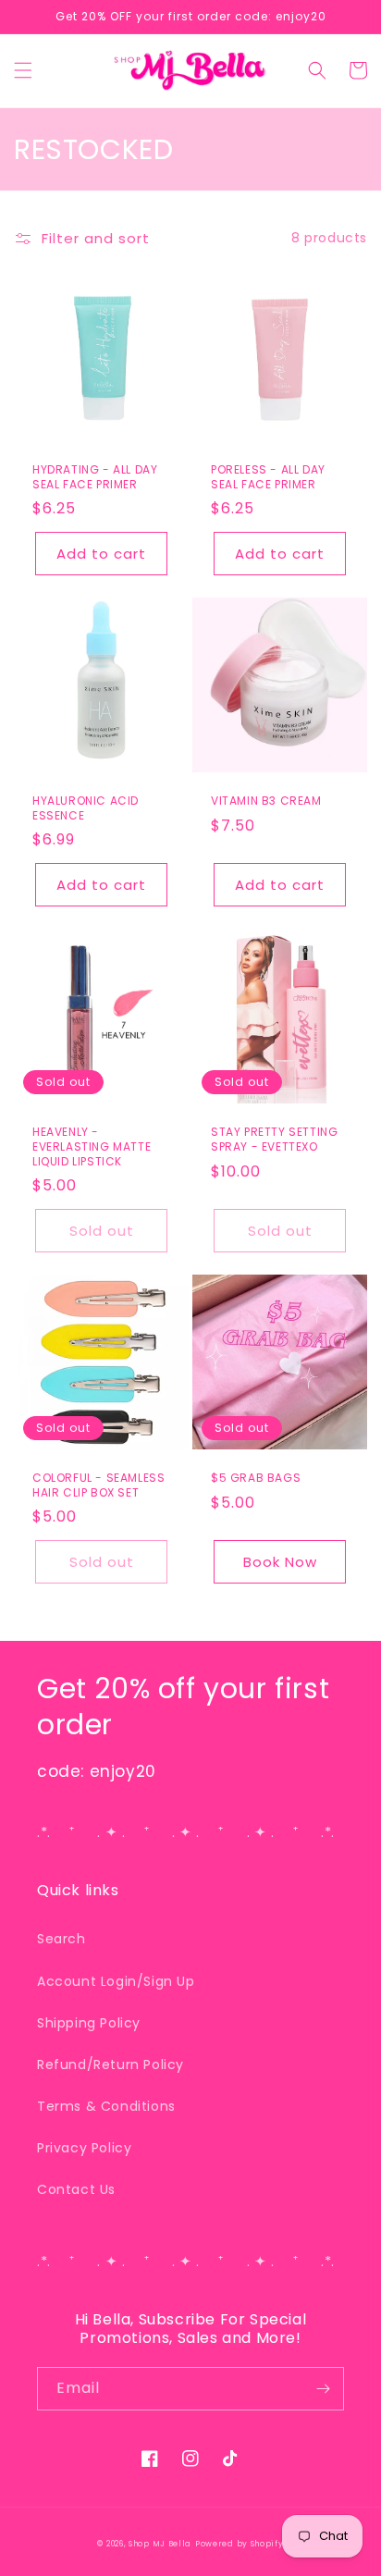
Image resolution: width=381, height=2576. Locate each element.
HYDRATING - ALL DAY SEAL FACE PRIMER (95, 477)
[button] (23, 70)
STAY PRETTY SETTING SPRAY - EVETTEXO (274, 1139)
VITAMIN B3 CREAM (266, 801)
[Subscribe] (323, 2389)
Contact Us (76, 2189)
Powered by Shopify (240, 2544)
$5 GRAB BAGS (256, 1478)
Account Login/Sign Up (116, 1981)
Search (61, 1939)
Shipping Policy (89, 2023)
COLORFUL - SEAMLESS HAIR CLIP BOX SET (98, 1485)
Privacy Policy (84, 2148)
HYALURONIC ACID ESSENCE (86, 808)
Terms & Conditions (106, 2106)
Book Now (280, 1562)
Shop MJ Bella (160, 2544)
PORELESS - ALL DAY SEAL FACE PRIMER (268, 477)
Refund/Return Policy (111, 2064)
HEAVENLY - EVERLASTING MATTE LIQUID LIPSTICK (92, 1146)
